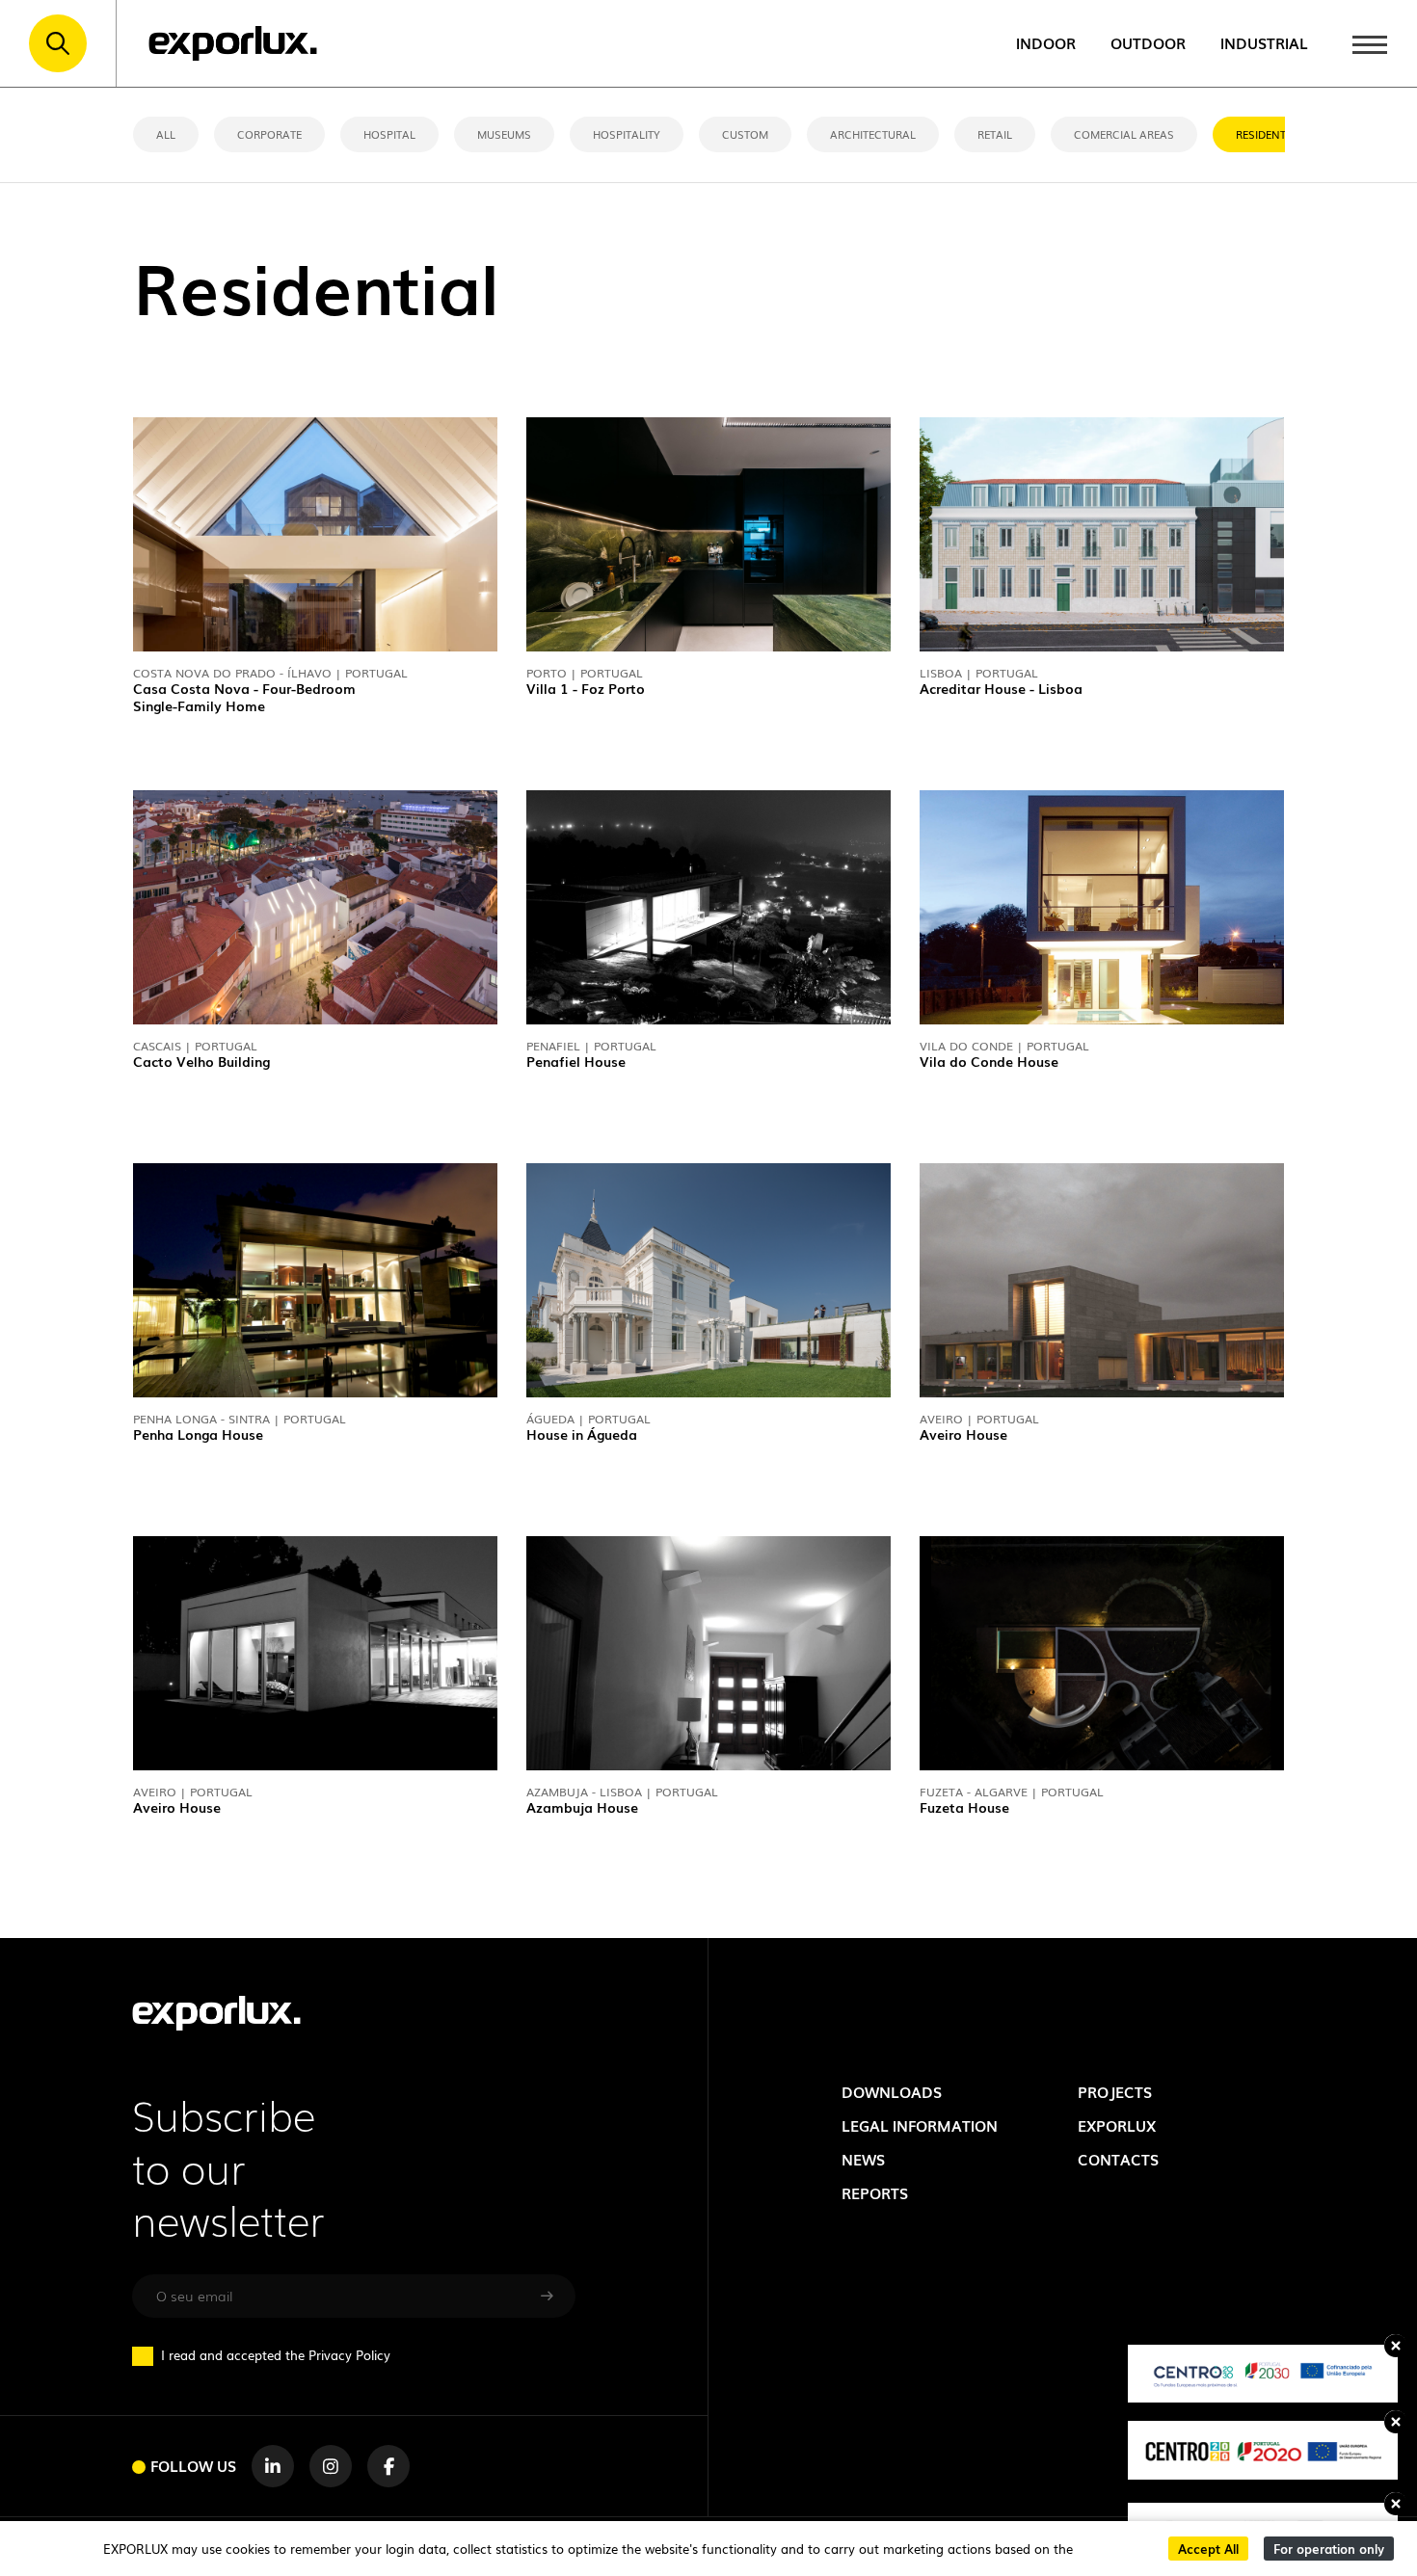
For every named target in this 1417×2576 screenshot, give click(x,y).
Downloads (892, 2092)
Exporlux (1117, 2125)
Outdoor (1148, 43)
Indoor (1046, 43)
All (166, 134)
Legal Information (920, 2125)
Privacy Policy (349, 2355)
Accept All (1208, 2549)
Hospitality (627, 134)
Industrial (1264, 43)
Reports (875, 2193)
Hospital (389, 134)
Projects (1115, 2092)
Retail (995, 134)
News (863, 2159)
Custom (745, 134)
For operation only (1329, 2549)
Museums (504, 134)
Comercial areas (1124, 134)
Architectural (873, 134)
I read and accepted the (276, 2355)
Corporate (269, 134)
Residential (1269, 134)
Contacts (1118, 2159)
